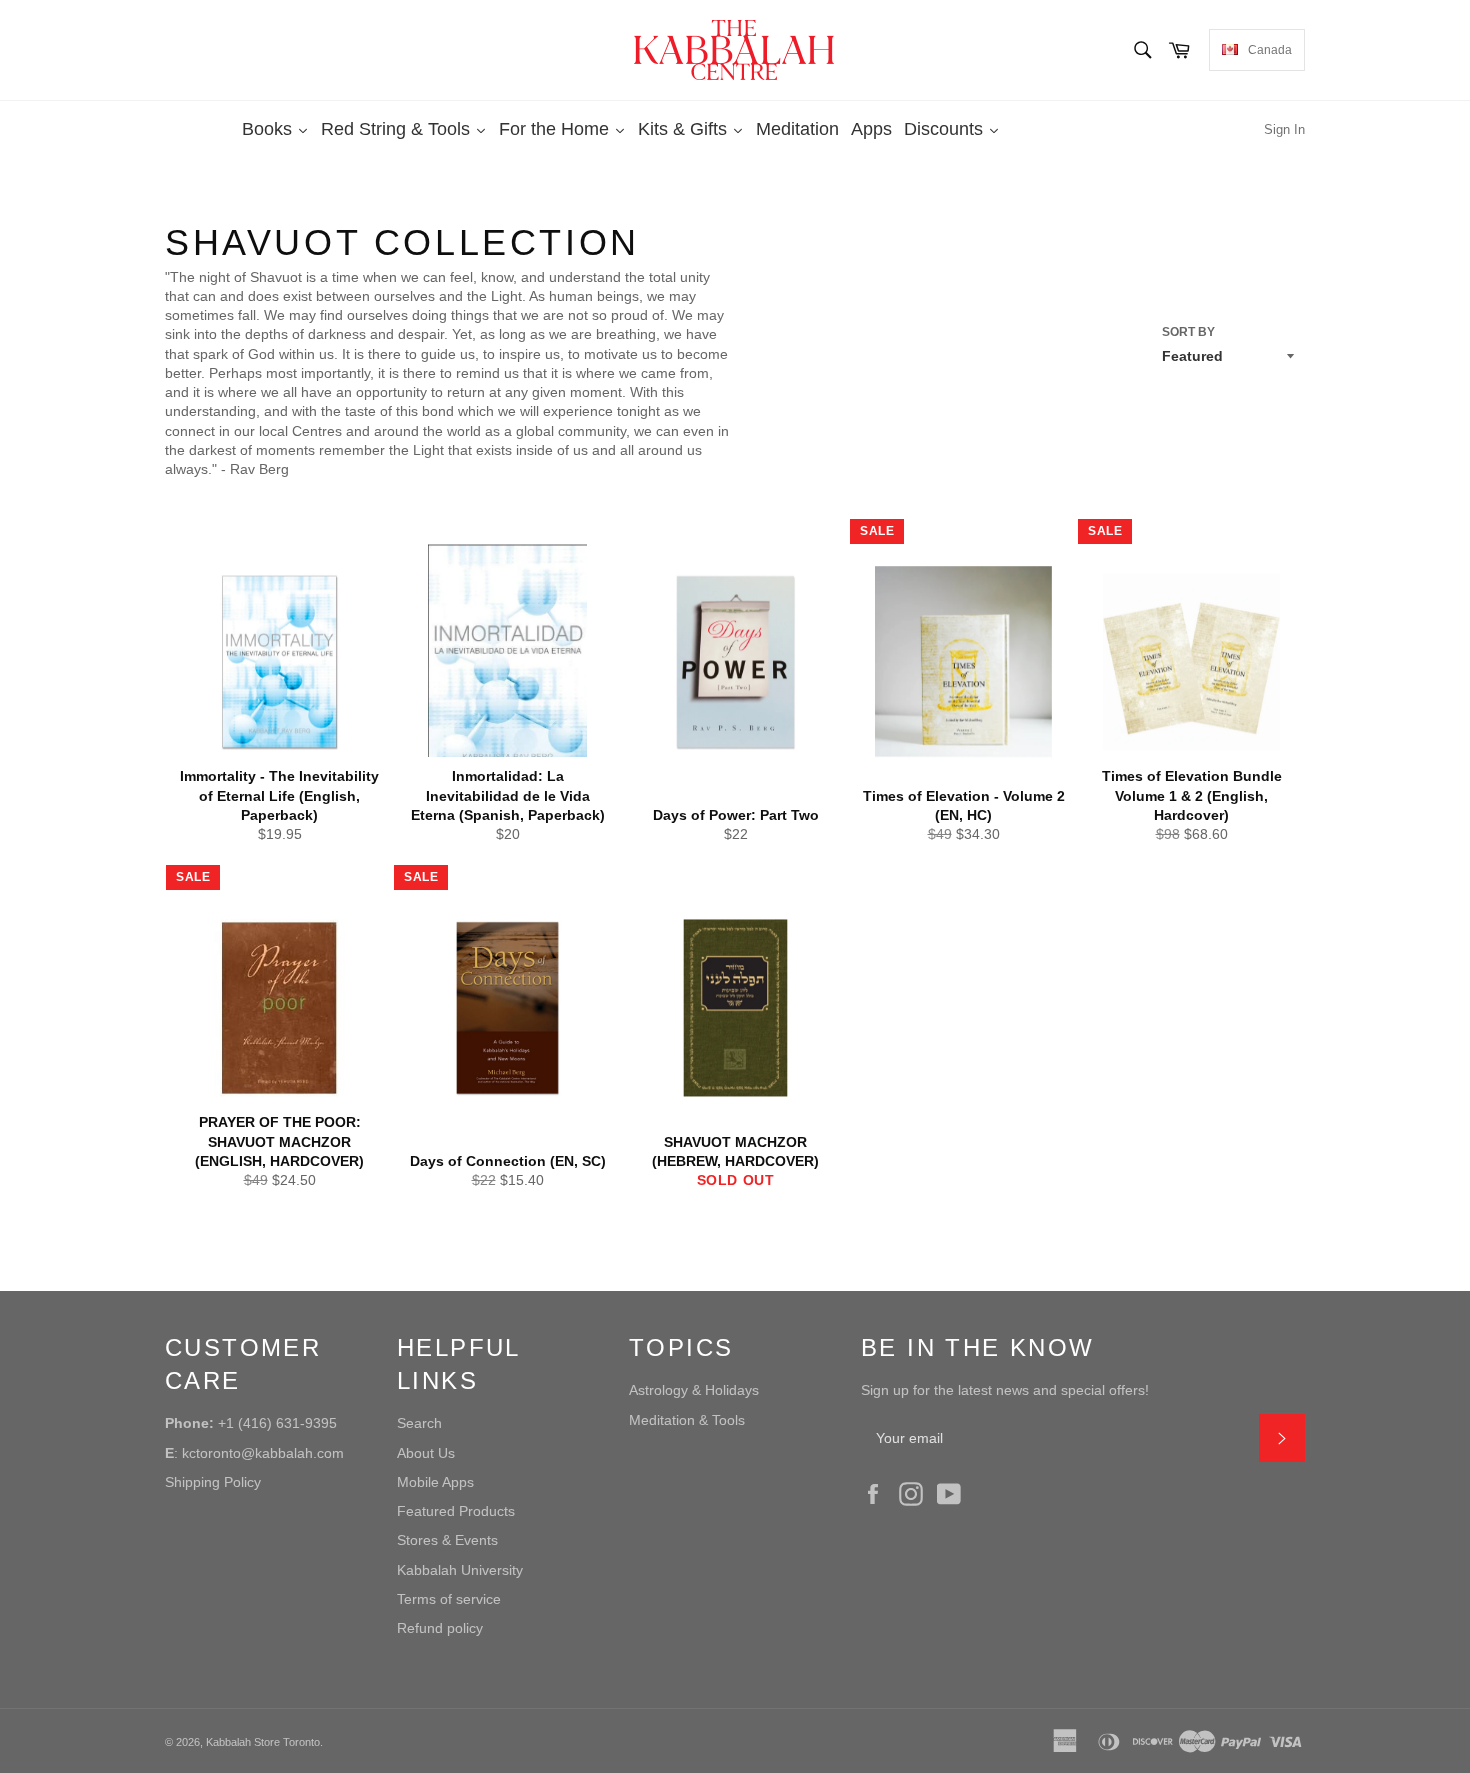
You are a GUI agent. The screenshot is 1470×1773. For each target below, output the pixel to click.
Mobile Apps (435, 1482)
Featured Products (456, 1511)
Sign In (1284, 129)
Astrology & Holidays (694, 1390)
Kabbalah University (460, 1570)
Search (419, 1423)
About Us (426, 1453)
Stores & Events (447, 1540)
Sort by (1188, 332)
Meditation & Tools (687, 1420)
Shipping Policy (213, 1482)
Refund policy (440, 1628)
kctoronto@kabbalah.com (263, 1453)
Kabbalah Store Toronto (263, 1742)
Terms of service (449, 1599)
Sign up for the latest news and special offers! (1005, 1390)
